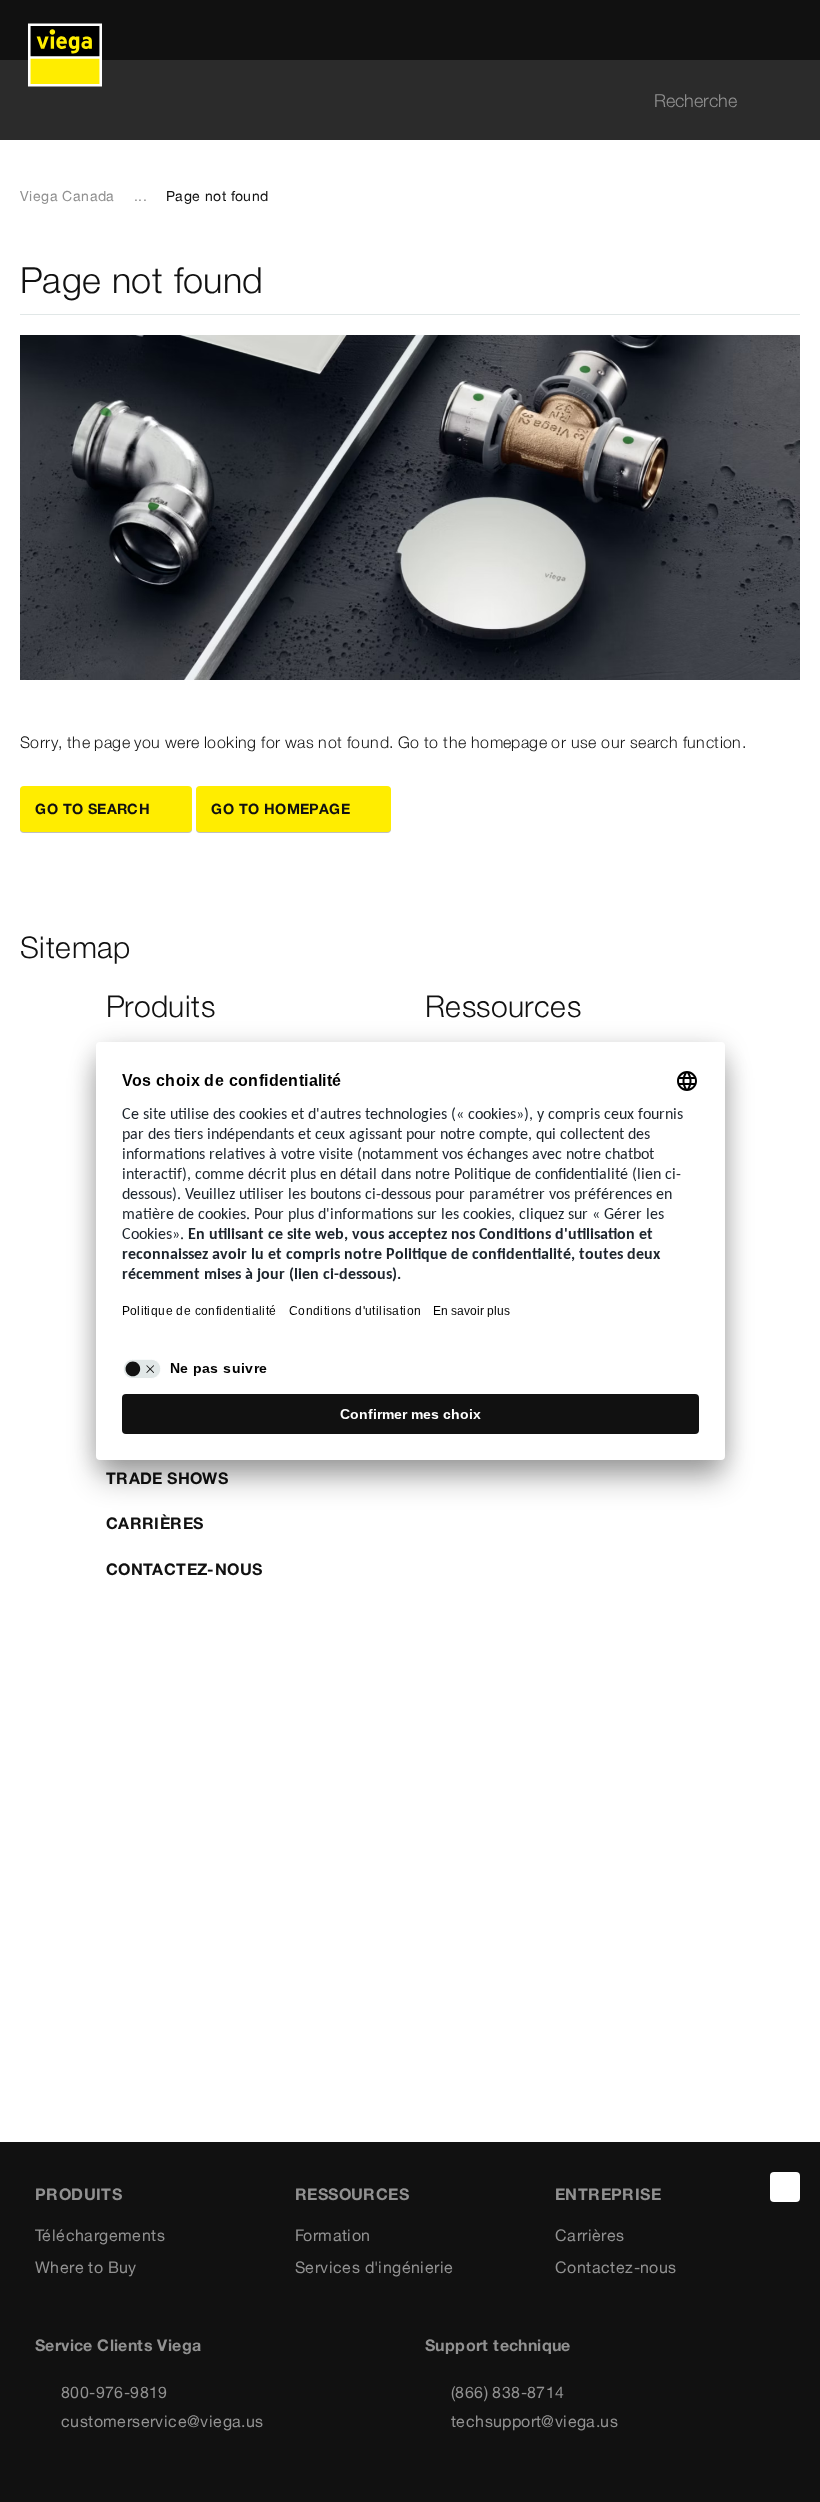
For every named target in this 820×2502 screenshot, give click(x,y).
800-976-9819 (114, 2392)
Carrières (155, 1523)
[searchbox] (393, 100)
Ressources (352, 2194)
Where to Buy (86, 2267)
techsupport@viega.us (534, 2421)
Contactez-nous (184, 1569)
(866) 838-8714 (508, 2392)
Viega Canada (67, 196)
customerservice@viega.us (162, 2421)
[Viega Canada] (65, 30)
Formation (333, 2235)
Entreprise (608, 2194)
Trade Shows (167, 1478)
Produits (78, 2194)
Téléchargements (100, 2235)
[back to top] (785, 2187)
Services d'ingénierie (374, 2267)
